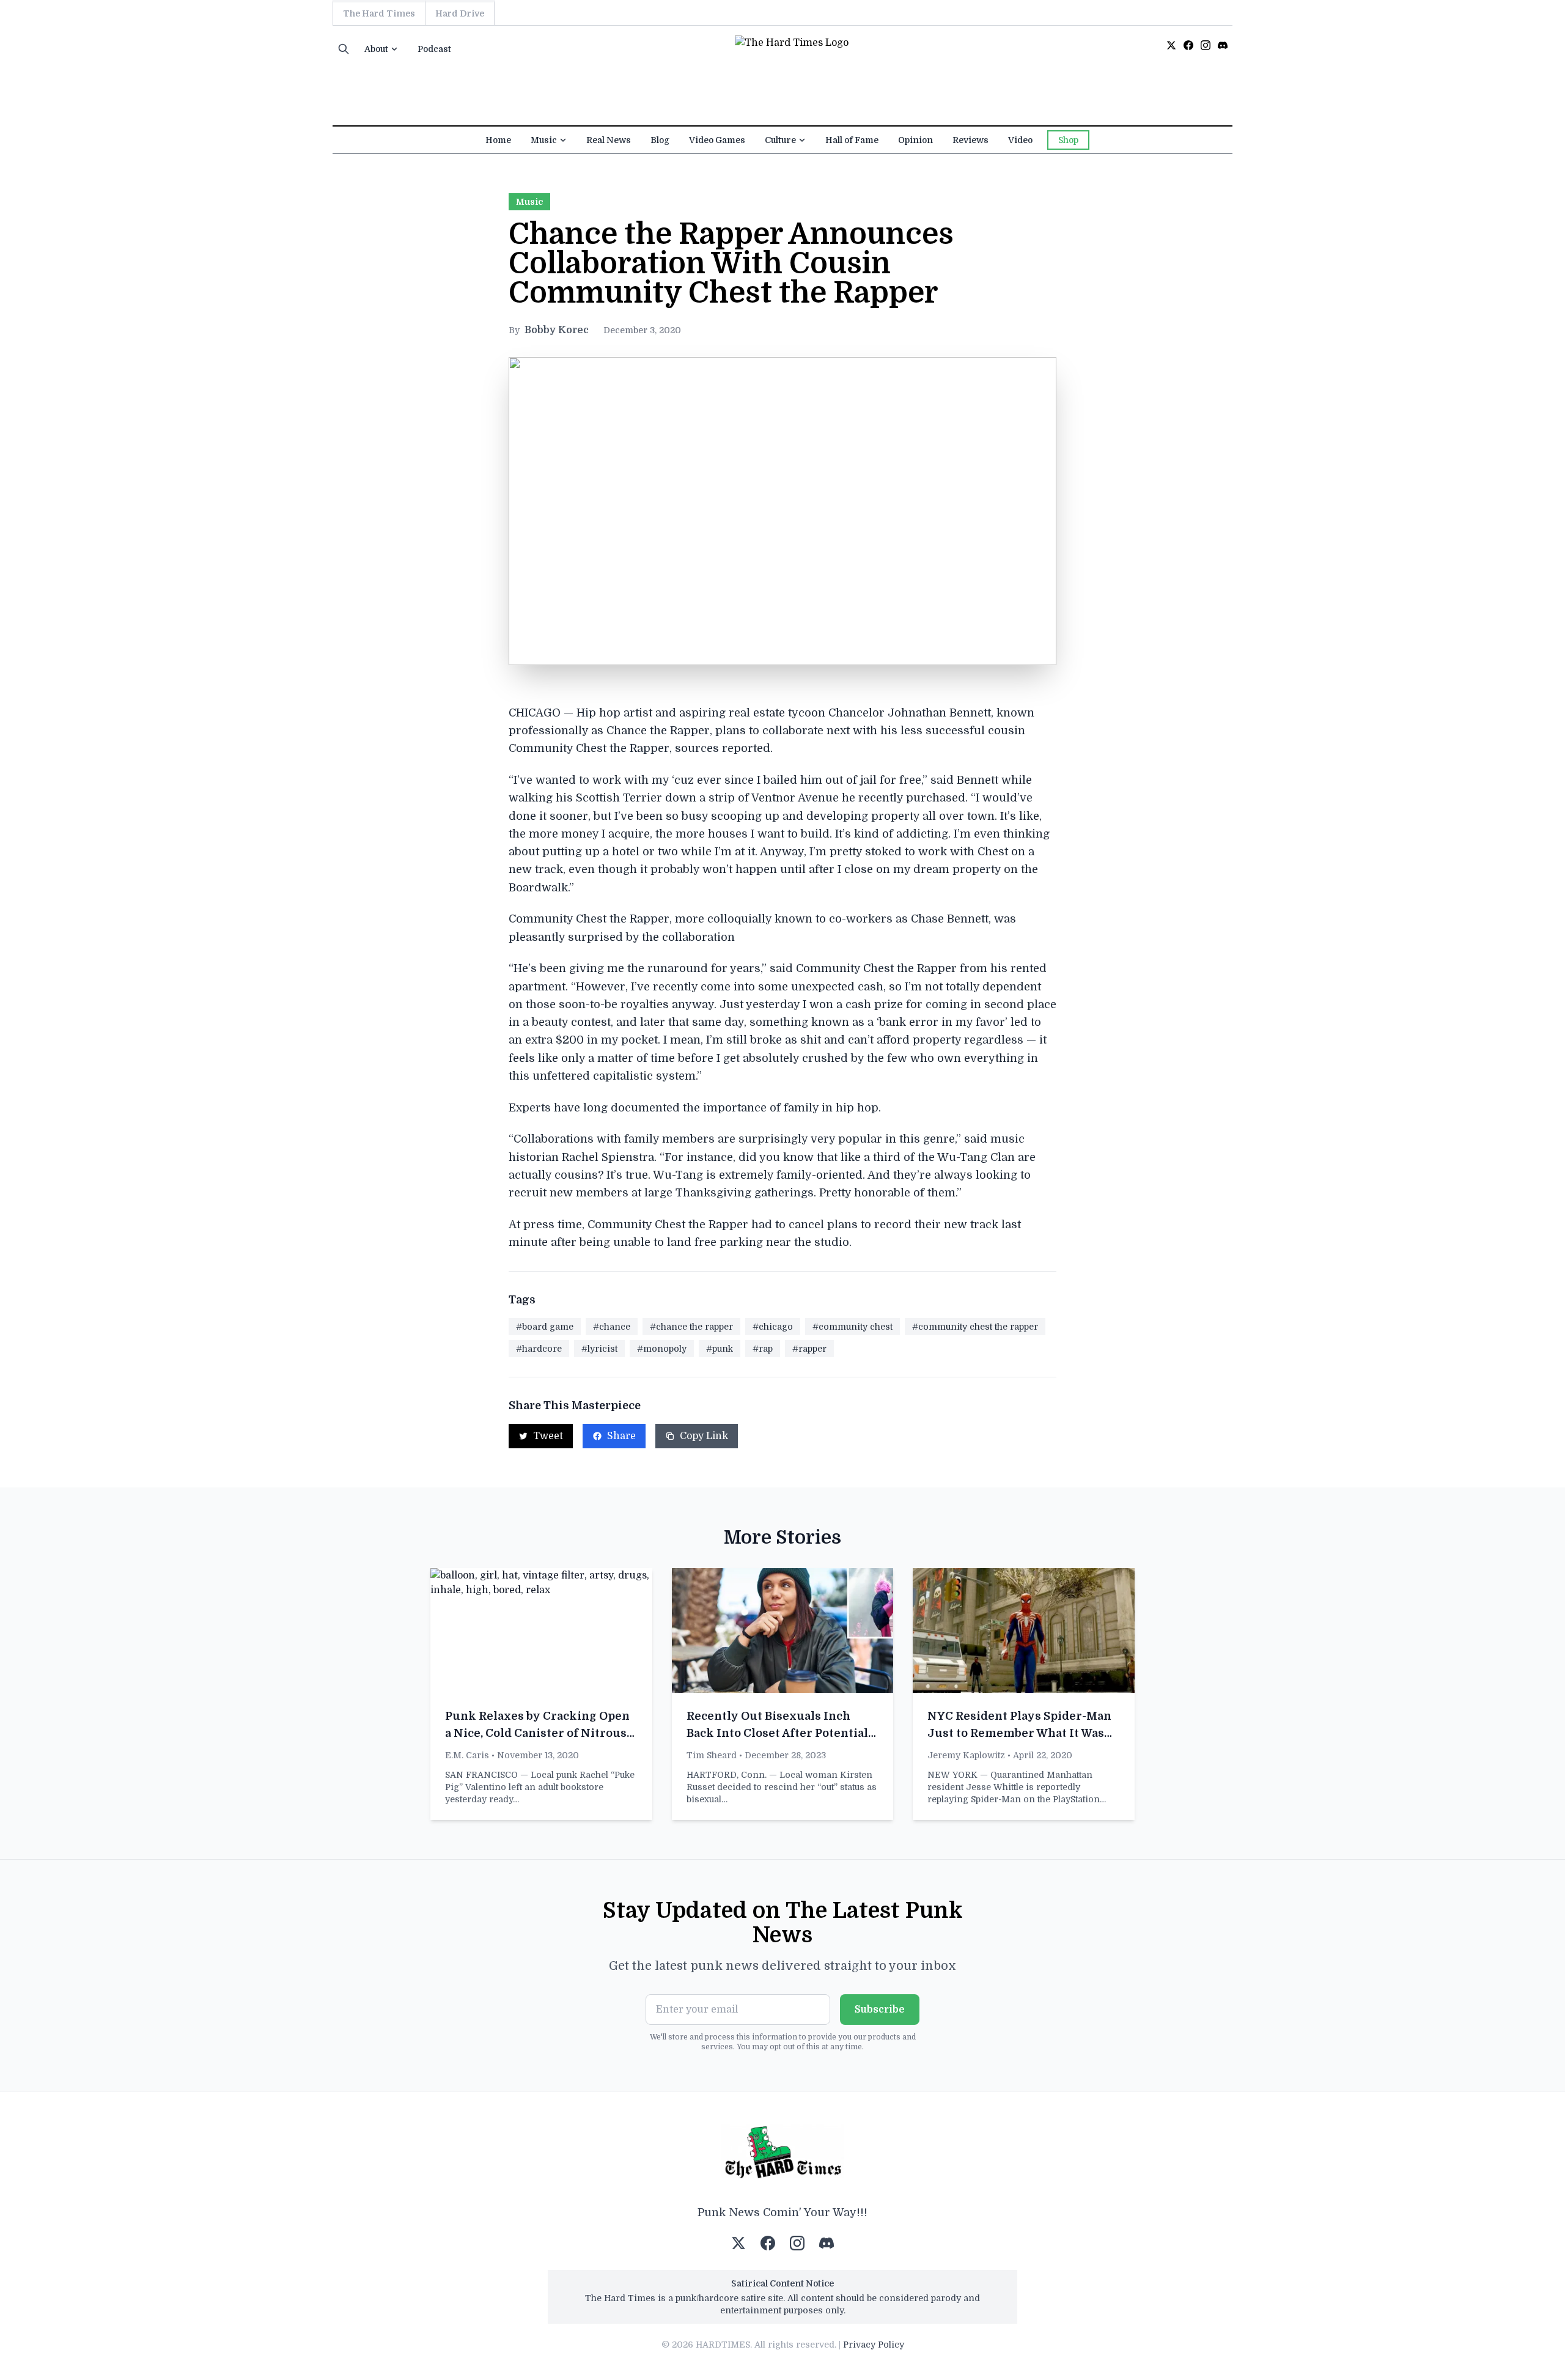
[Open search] (344, 49)
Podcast (434, 49)
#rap (763, 1349)
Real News (609, 140)
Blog (660, 140)
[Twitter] (1171, 45)
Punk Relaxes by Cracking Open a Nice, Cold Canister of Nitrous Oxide (537, 1733)
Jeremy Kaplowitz (966, 1755)
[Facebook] (1188, 45)
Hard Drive (460, 13)
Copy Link (704, 1436)
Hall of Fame (852, 140)
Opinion (915, 140)
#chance (612, 1327)
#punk (720, 1349)
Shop (1068, 140)
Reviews (970, 140)
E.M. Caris (467, 1755)
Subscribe (880, 2010)
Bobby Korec (557, 330)
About (376, 49)
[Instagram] (1206, 45)
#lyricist (599, 1349)
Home (498, 140)
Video (1020, 140)
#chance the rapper (691, 1327)
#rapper (809, 1349)
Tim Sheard (712, 1755)
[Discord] (1223, 45)
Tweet (548, 1436)
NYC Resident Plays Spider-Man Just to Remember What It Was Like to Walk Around (1019, 1733)
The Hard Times (379, 13)
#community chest (852, 1327)
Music (544, 140)
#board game (545, 1327)
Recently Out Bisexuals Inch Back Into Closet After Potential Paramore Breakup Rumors (777, 1733)
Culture (780, 140)
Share (621, 1436)
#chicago (773, 1327)
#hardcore (539, 1349)
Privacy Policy (874, 2345)
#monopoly (662, 1349)
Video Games (717, 140)
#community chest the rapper (975, 1327)
